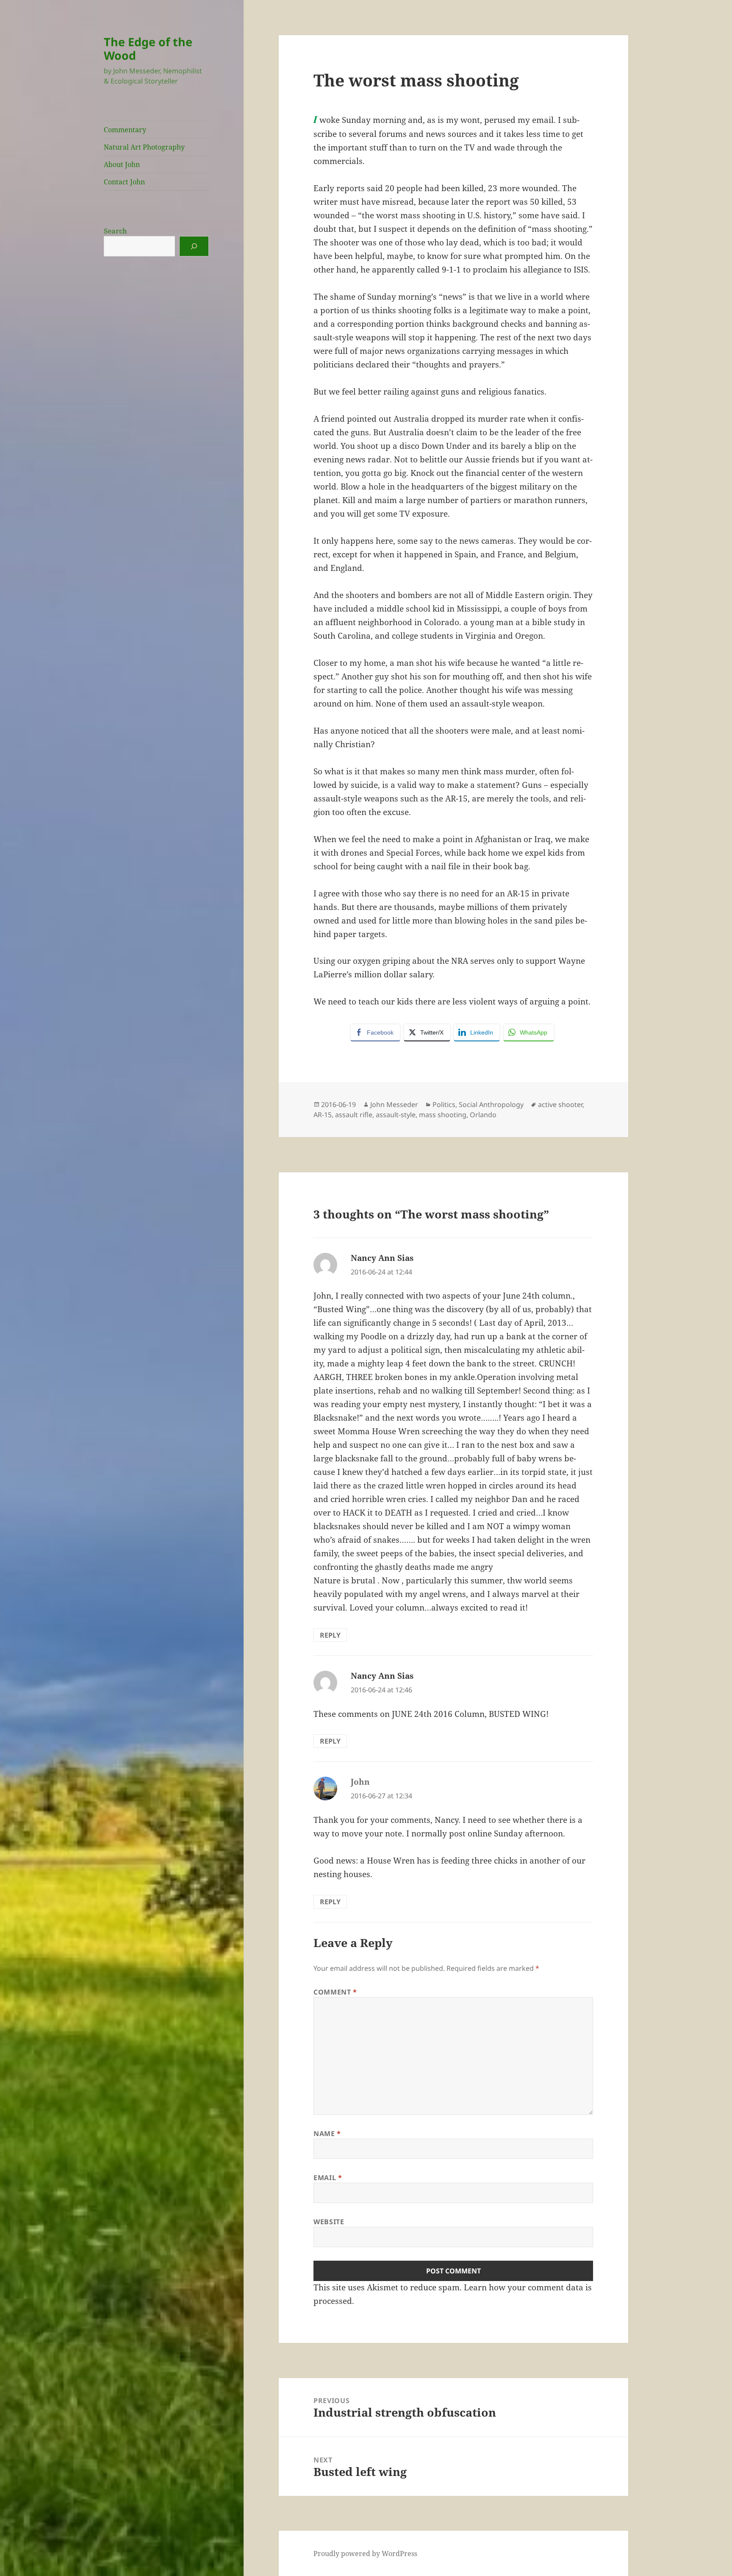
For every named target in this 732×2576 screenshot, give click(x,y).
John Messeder (394, 1104)
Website (329, 2222)
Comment (335, 1992)
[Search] (194, 246)
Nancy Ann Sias (382, 1258)
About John (122, 164)
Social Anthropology (491, 1104)
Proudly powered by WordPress (365, 2554)
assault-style (396, 1115)
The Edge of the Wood (148, 49)
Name (327, 2134)
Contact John (124, 182)
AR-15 (323, 1115)
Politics (444, 1104)
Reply (330, 1635)
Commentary (125, 130)
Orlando (483, 1115)
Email (328, 2178)
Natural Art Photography (144, 147)
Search (115, 231)
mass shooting (443, 1115)
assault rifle (354, 1115)
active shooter (560, 1104)
